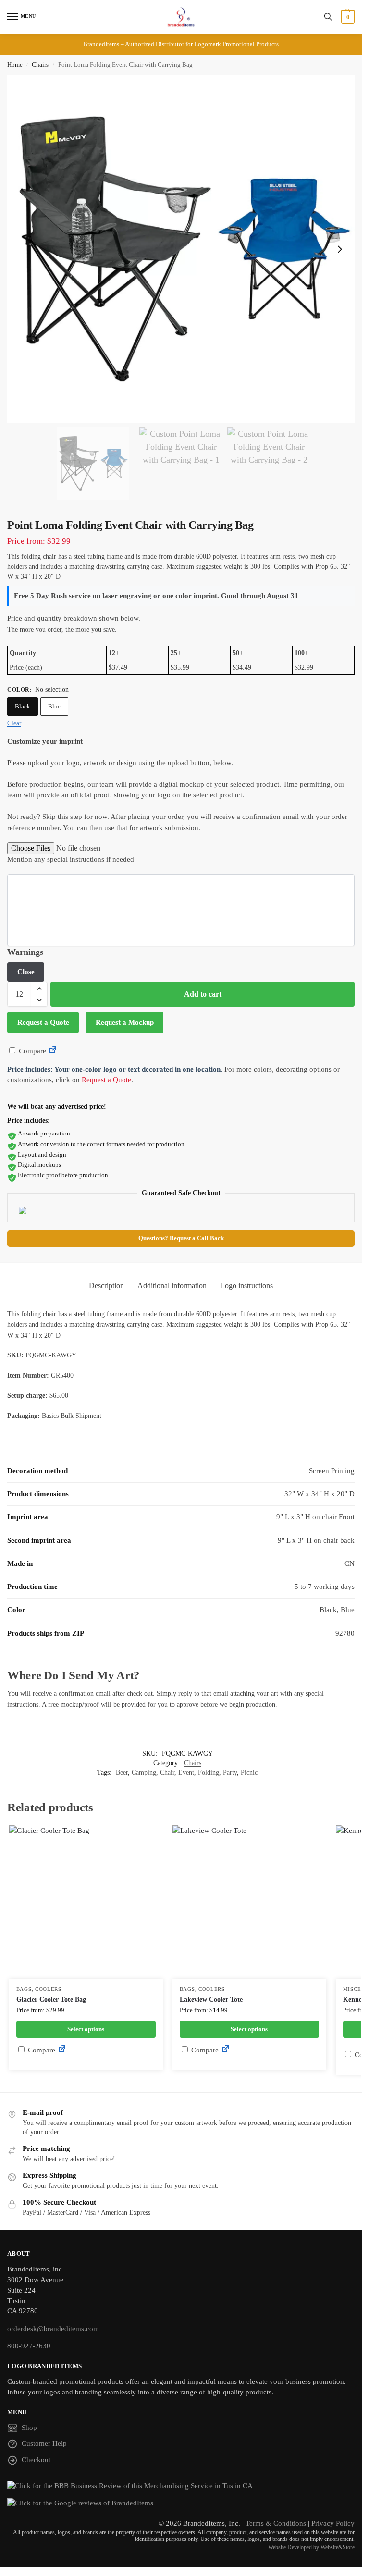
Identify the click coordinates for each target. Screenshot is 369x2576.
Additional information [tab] (172, 1286)
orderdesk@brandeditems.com (53, 2329)
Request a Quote (43, 1022)
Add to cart (203, 994)
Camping (144, 1773)
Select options (86, 2029)
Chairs (40, 65)
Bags (24, 1989)
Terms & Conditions (276, 2523)
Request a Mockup (125, 1022)
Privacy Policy (333, 2523)
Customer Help (44, 2443)
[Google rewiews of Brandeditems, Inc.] (181, 2503)
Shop (29, 2428)
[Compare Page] (53, 1051)
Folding (209, 1773)
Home (15, 65)
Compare (31, 1051)
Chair (167, 1773)
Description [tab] (106, 1286)
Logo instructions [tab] (246, 1286)
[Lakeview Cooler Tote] (249, 1902)
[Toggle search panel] (328, 17)
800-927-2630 (29, 2346)
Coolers (48, 1989)
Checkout (36, 2460)
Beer (122, 1773)
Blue (54, 706)
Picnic (249, 1773)
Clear (14, 723)
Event (186, 1773)
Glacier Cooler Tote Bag (51, 1999)
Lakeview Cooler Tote (211, 1999)
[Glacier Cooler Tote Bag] (86, 1902)
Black (23, 706)
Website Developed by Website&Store (311, 2547)
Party (230, 1773)
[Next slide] (340, 249)
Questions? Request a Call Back (181, 1238)
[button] (347, 17)
